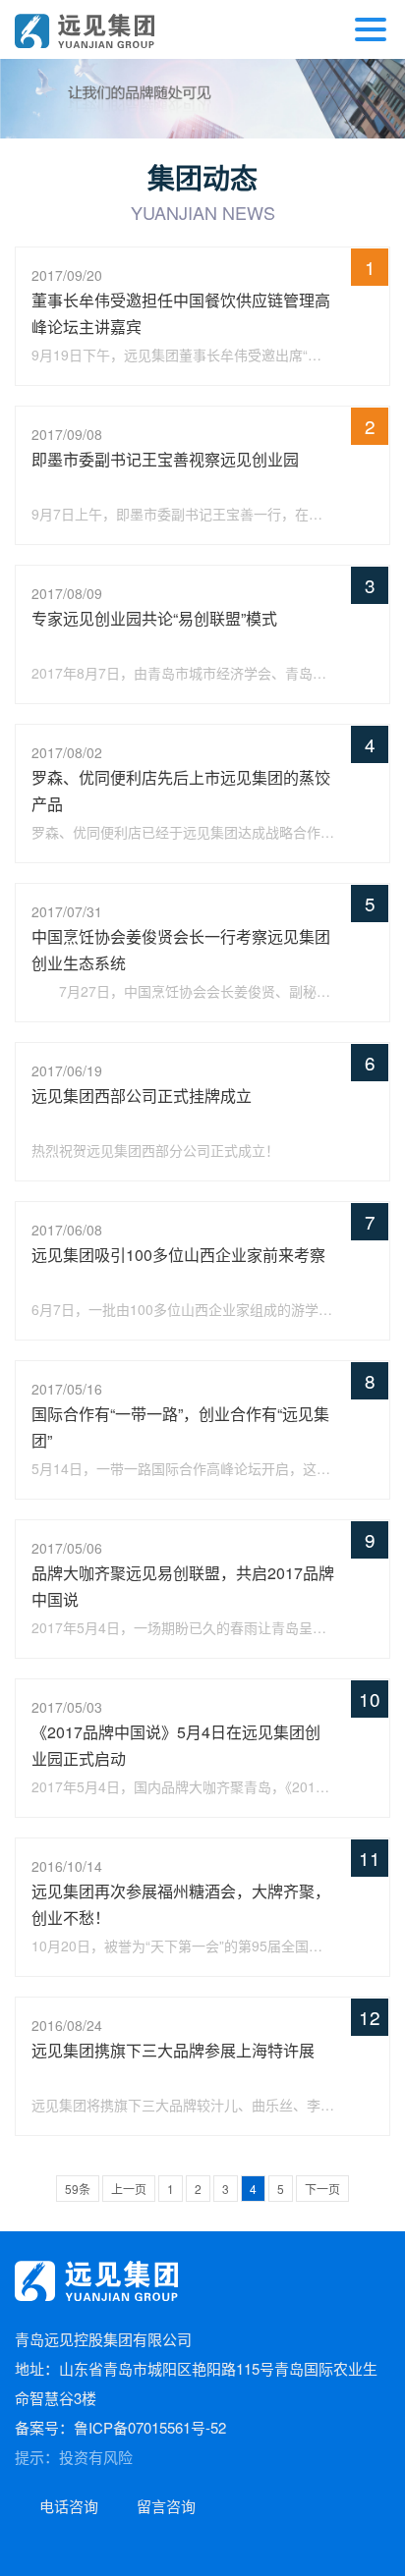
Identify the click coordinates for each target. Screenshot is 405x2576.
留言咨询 (166, 2506)
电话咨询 (69, 2506)
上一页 (129, 2189)
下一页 (322, 2189)
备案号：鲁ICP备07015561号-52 (120, 2427)
